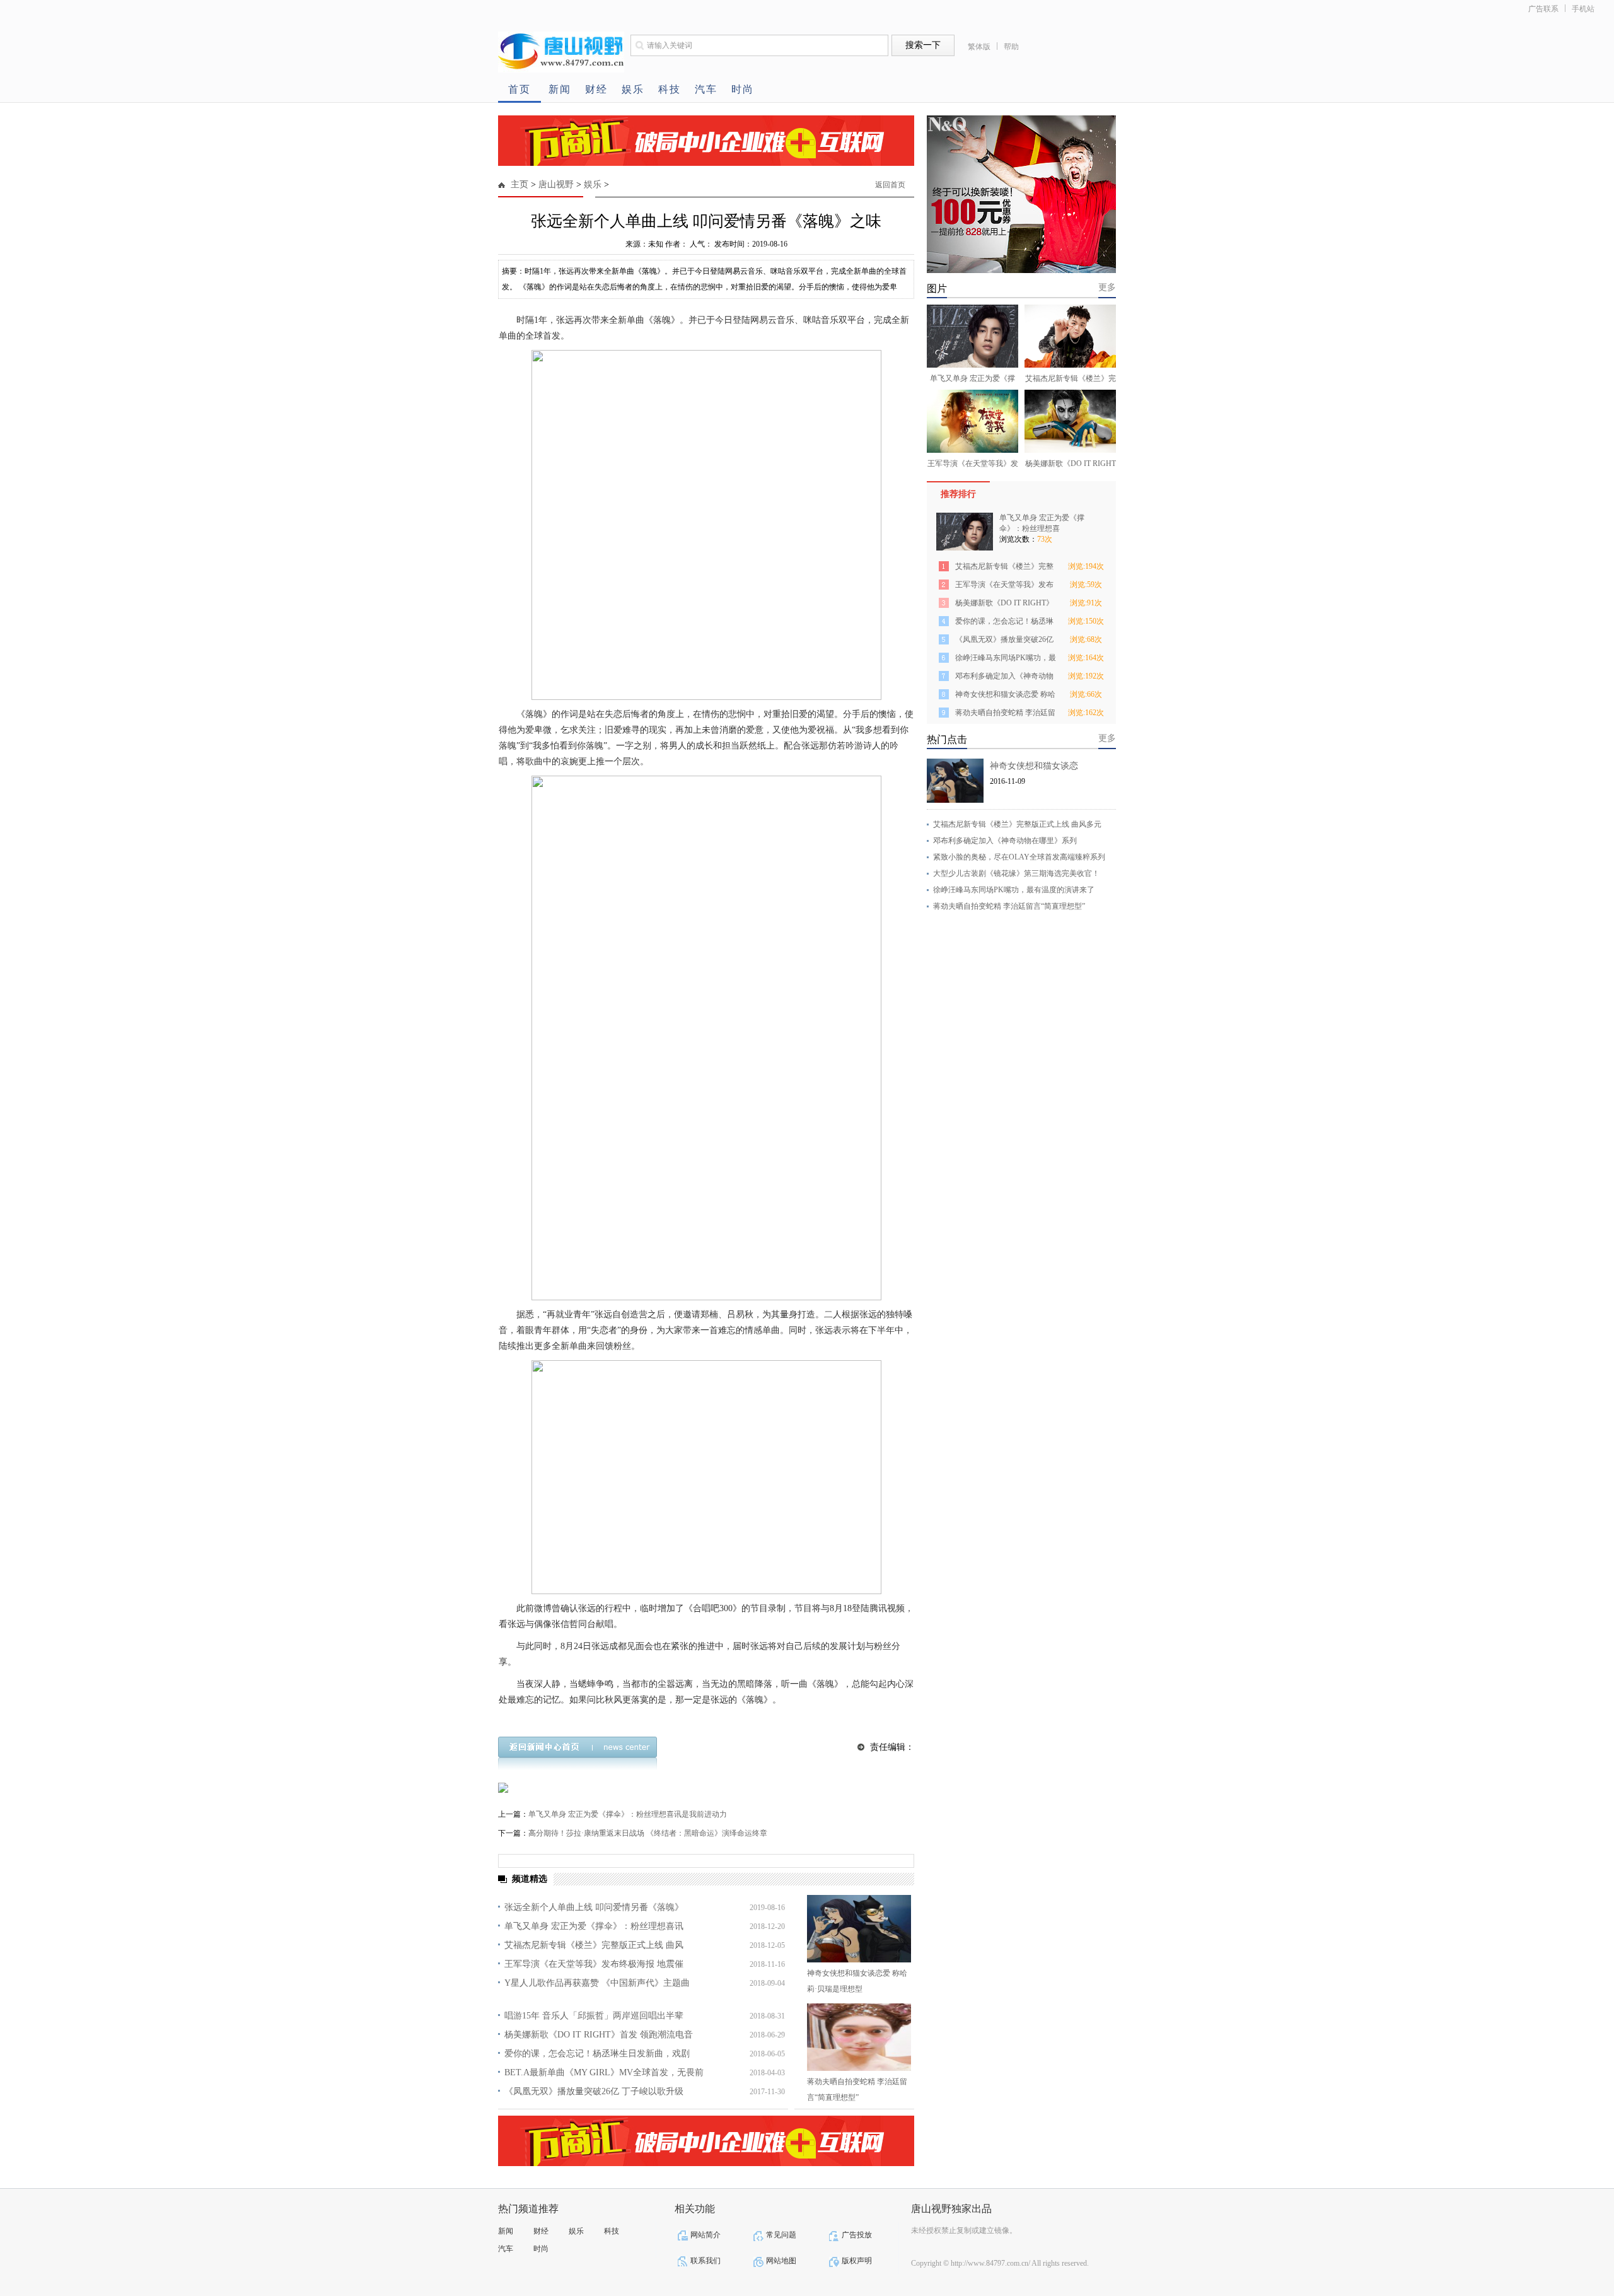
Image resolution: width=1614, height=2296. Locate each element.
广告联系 (1543, 9)
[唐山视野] (561, 70)
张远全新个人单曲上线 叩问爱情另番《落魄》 (594, 1907)
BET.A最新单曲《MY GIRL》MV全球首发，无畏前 (604, 2072)
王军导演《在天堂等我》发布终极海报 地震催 (594, 1964)
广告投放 (857, 2235)
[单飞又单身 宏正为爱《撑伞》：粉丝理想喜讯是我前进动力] (972, 336)
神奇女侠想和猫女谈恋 (1034, 766)
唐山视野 (556, 184)
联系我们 (705, 2261)
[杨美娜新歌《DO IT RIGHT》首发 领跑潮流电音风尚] (1070, 421)
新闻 (560, 89)
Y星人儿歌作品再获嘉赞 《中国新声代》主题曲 (597, 1983)
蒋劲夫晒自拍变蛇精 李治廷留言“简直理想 (1005, 715)
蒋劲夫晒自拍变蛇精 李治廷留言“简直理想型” (1009, 906)
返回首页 (890, 185)
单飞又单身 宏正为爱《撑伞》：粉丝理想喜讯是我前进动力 (628, 1814)
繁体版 (979, 47)
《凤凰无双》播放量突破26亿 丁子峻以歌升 (1004, 642)
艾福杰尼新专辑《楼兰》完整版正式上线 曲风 (594, 1945)
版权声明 (857, 2261)
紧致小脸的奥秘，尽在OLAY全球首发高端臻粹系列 (1019, 857)
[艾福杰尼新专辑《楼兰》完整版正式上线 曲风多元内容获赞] (1070, 336)
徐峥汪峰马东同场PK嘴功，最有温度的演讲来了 (1014, 890)
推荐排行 (958, 494)
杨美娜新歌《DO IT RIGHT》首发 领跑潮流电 (1004, 605)
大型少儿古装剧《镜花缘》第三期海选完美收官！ (1016, 873)
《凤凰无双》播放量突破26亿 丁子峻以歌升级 (594, 2091)
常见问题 (781, 2235)
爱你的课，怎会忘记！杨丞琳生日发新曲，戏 (1004, 623)
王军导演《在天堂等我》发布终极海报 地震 (1004, 587)
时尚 (743, 89)
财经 (596, 89)
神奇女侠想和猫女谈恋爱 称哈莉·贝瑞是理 (1005, 696)
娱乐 (633, 89)
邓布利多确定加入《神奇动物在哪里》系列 (1004, 678)
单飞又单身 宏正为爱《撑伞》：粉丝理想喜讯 (594, 1926)
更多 (1107, 287)
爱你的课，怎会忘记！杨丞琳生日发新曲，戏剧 (597, 2054)
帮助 (1011, 47)
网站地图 (781, 2261)
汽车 (706, 89)
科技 (670, 89)
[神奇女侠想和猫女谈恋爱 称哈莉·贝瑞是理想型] (859, 1929)
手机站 (1583, 9)
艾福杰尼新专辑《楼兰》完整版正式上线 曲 (1004, 568)
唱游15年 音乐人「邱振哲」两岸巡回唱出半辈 (594, 2016)
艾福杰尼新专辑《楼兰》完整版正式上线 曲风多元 (1017, 824)
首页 (520, 89)
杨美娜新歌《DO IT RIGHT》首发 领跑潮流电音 (599, 2035)
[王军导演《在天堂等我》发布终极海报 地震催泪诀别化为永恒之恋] (972, 421)
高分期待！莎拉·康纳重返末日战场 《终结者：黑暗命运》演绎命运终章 (648, 1833)
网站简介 (705, 2235)
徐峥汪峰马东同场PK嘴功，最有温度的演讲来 (1006, 660)
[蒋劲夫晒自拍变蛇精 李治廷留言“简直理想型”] (859, 2037)
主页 (520, 184)
